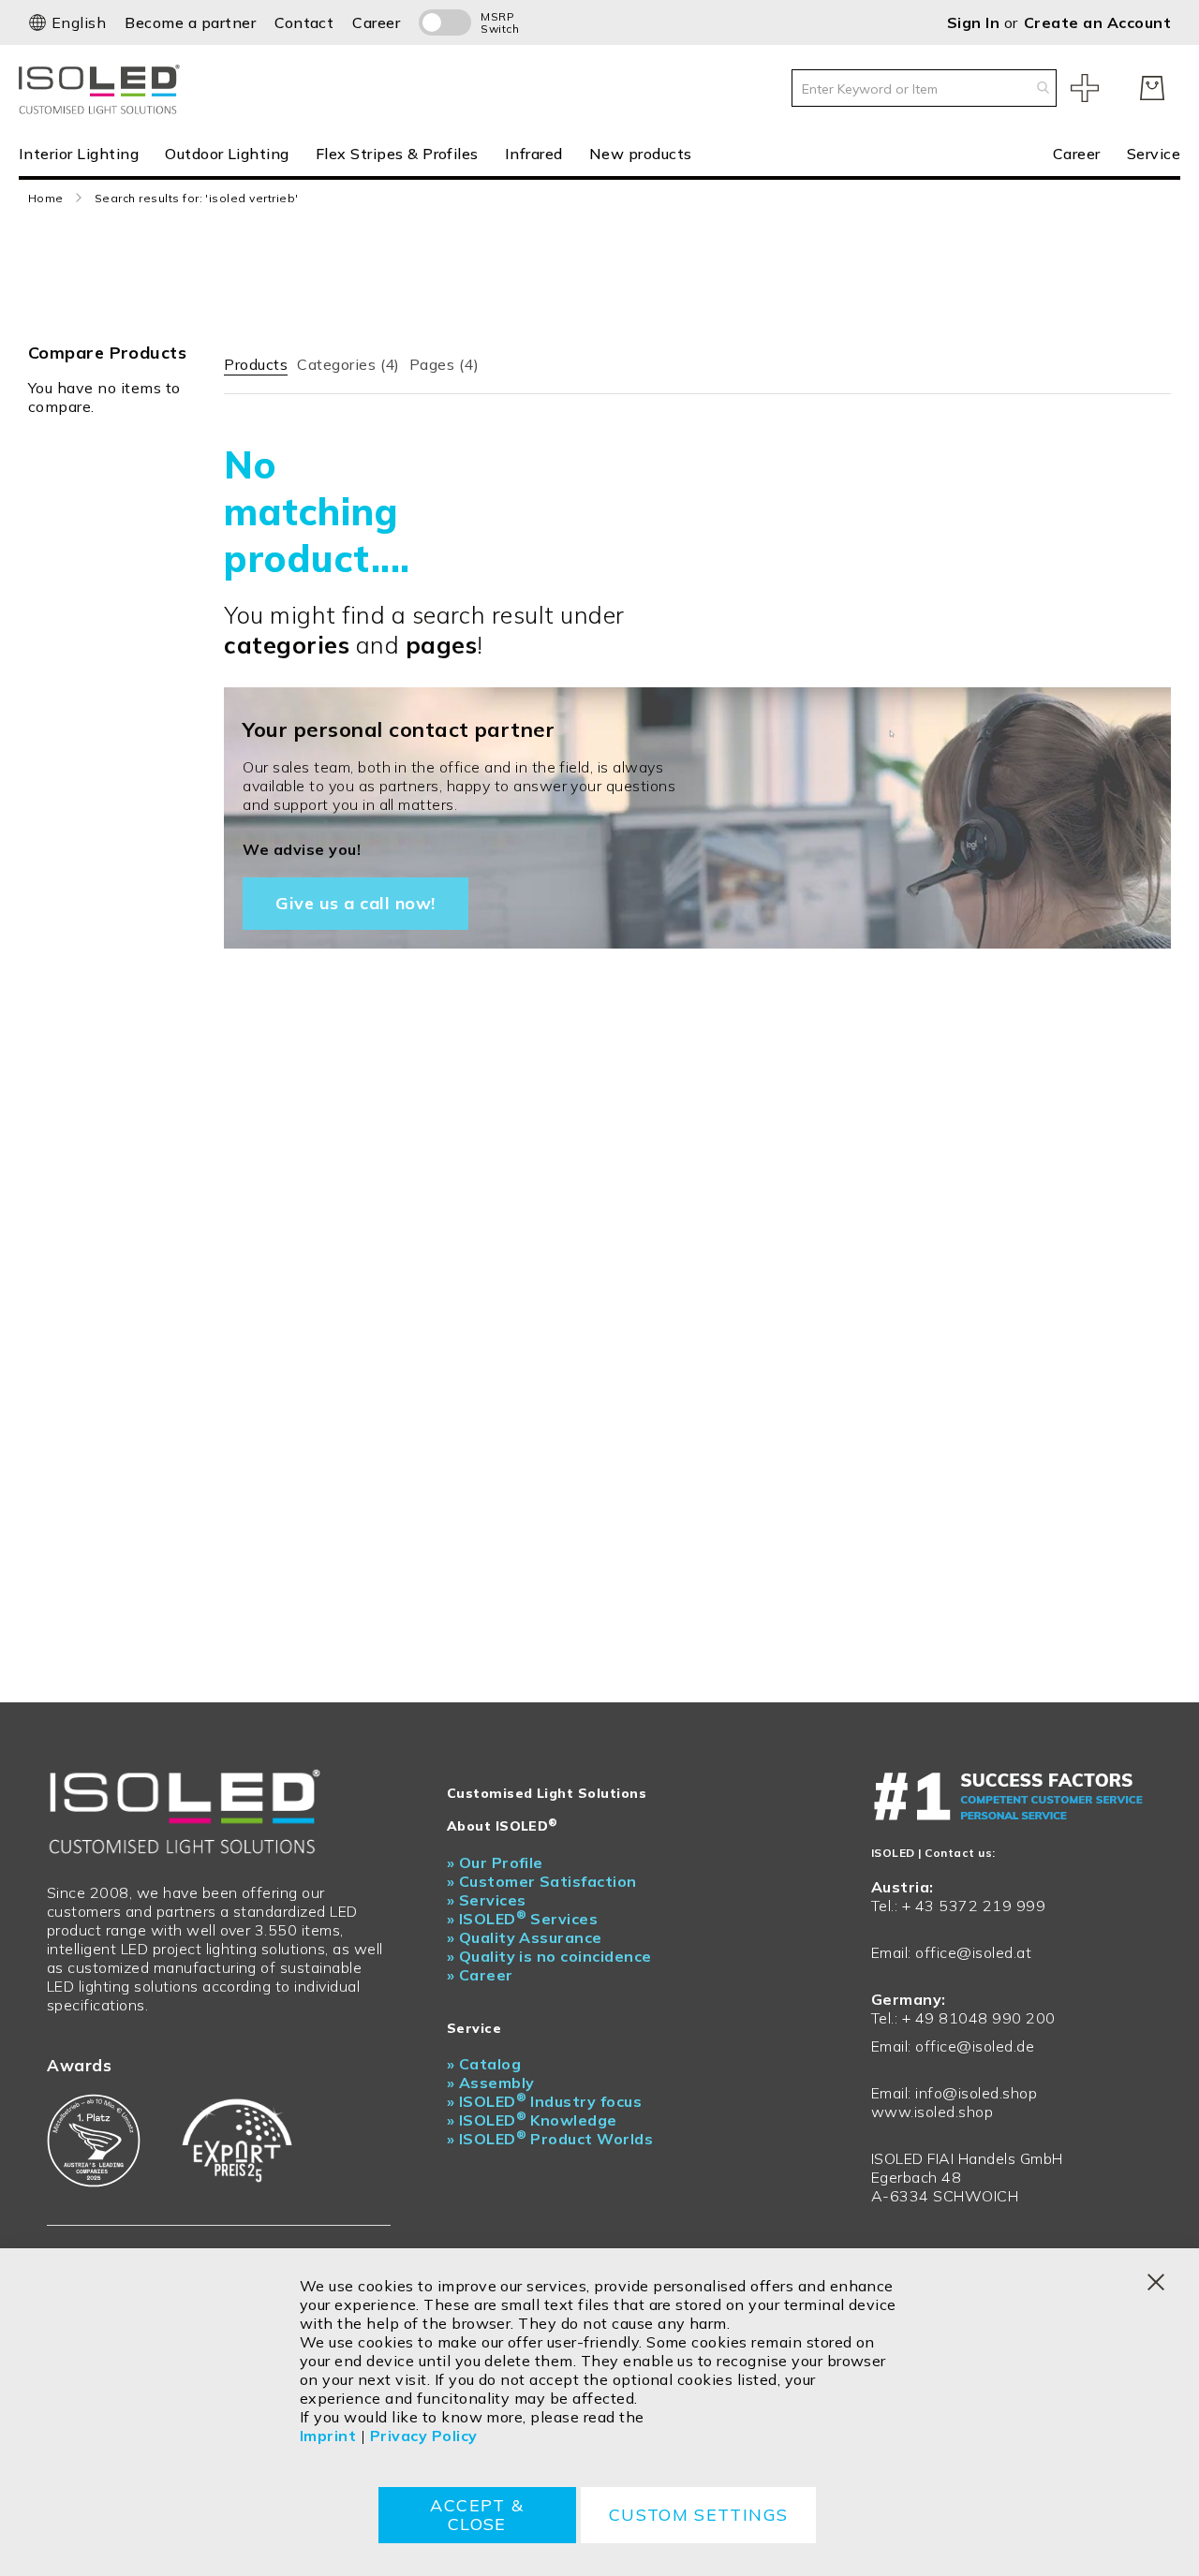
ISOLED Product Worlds (550, 2139)
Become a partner (190, 22)
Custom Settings (698, 2515)
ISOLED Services (523, 1919)
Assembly (491, 2083)
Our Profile (495, 1862)
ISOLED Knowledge (532, 2120)
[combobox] (924, 88)
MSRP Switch (500, 22)
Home (46, 198)
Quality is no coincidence (549, 1956)
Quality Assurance (525, 1937)
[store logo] (103, 88)
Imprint (328, 2436)
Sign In (976, 22)
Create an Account (1097, 22)
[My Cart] (1152, 88)
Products (256, 364)
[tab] (256, 361)
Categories (348, 364)
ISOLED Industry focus (545, 2101)
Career (376, 22)
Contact (304, 22)
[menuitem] (85, 153)
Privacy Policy (424, 2436)
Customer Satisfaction (542, 1881)
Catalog (484, 2064)
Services (487, 1900)
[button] (67, 22)
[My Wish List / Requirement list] (1085, 88)
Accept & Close (477, 2515)
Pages (444, 364)
